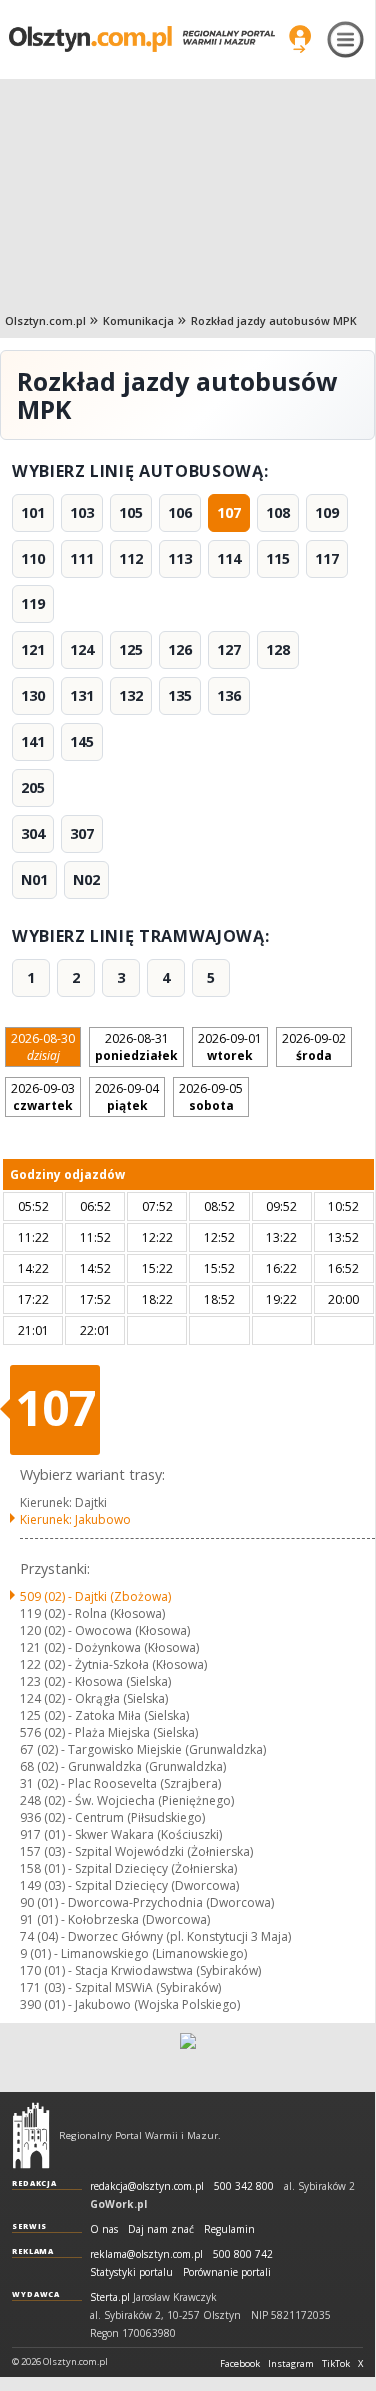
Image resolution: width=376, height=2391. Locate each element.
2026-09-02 (314, 1047)
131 (82, 695)
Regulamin (229, 2229)
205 (33, 787)
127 (229, 649)
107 (229, 512)
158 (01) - (128, 1868)
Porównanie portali (227, 2272)
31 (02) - (120, 1783)
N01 (34, 879)
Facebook (240, 2364)
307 (82, 833)
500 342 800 (244, 2186)
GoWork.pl (118, 2204)
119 (33, 603)
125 (131, 649)
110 (33, 558)
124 (82, 649)
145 (82, 741)
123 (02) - (95, 1681)
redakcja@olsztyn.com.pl (147, 2186)
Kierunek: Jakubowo (75, 1519)
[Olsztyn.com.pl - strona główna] (31, 2135)
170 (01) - (140, 1970)
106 (180, 512)
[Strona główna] (142, 39)
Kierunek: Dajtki (63, 1502)
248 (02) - (127, 1800)
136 (229, 695)
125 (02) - (104, 1715)
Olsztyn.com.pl (45, 320)
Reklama (33, 2251)
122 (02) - (113, 1664)
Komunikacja (138, 320)
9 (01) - (133, 1953)
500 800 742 (243, 2254)
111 (82, 558)
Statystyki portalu (131, 2272)
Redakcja (34, 2183)
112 (131, 558)
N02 (86, 879)
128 (278, 649)
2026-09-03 (43, 1097)
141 (33, 741)
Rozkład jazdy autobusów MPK (274, 320)
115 (278, 558)
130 (33, 695)
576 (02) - (109, 1732)
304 (33, 833)
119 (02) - (92, 1613)
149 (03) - (129, 1885)
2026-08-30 (43, 1047)
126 (180, 649)
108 (278, 512)
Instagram (291, 2364)
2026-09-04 (127, 1097)
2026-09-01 (230, 1047)
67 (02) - (143, 1749)
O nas (104, 2229)
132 (131, 695)
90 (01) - (147, 1902)
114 (229, 558)
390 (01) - (130, 2004)
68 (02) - (123, 1766)
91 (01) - (115, 1919)
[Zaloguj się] (300, 39)
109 (327, 512)
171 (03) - (120, 1987)
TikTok (336, 2364)
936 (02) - (112, 1817)
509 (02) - (95, 1596)
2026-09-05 (211, 1097)
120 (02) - (105, 1630)
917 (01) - (121, 1834)
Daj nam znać (161, 2229)
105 (131, 512)
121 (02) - (109, 1647)
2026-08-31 (136, 1047)
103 (82, 512)
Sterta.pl (110, 2297)
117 (327, 558)
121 (33, 649)
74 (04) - (155, 1936)
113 (180, 558)
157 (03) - (136, 1851)
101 (33, 512)
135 (180, 695)
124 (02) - (94, 1698)
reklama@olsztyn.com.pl (146, 2254)
